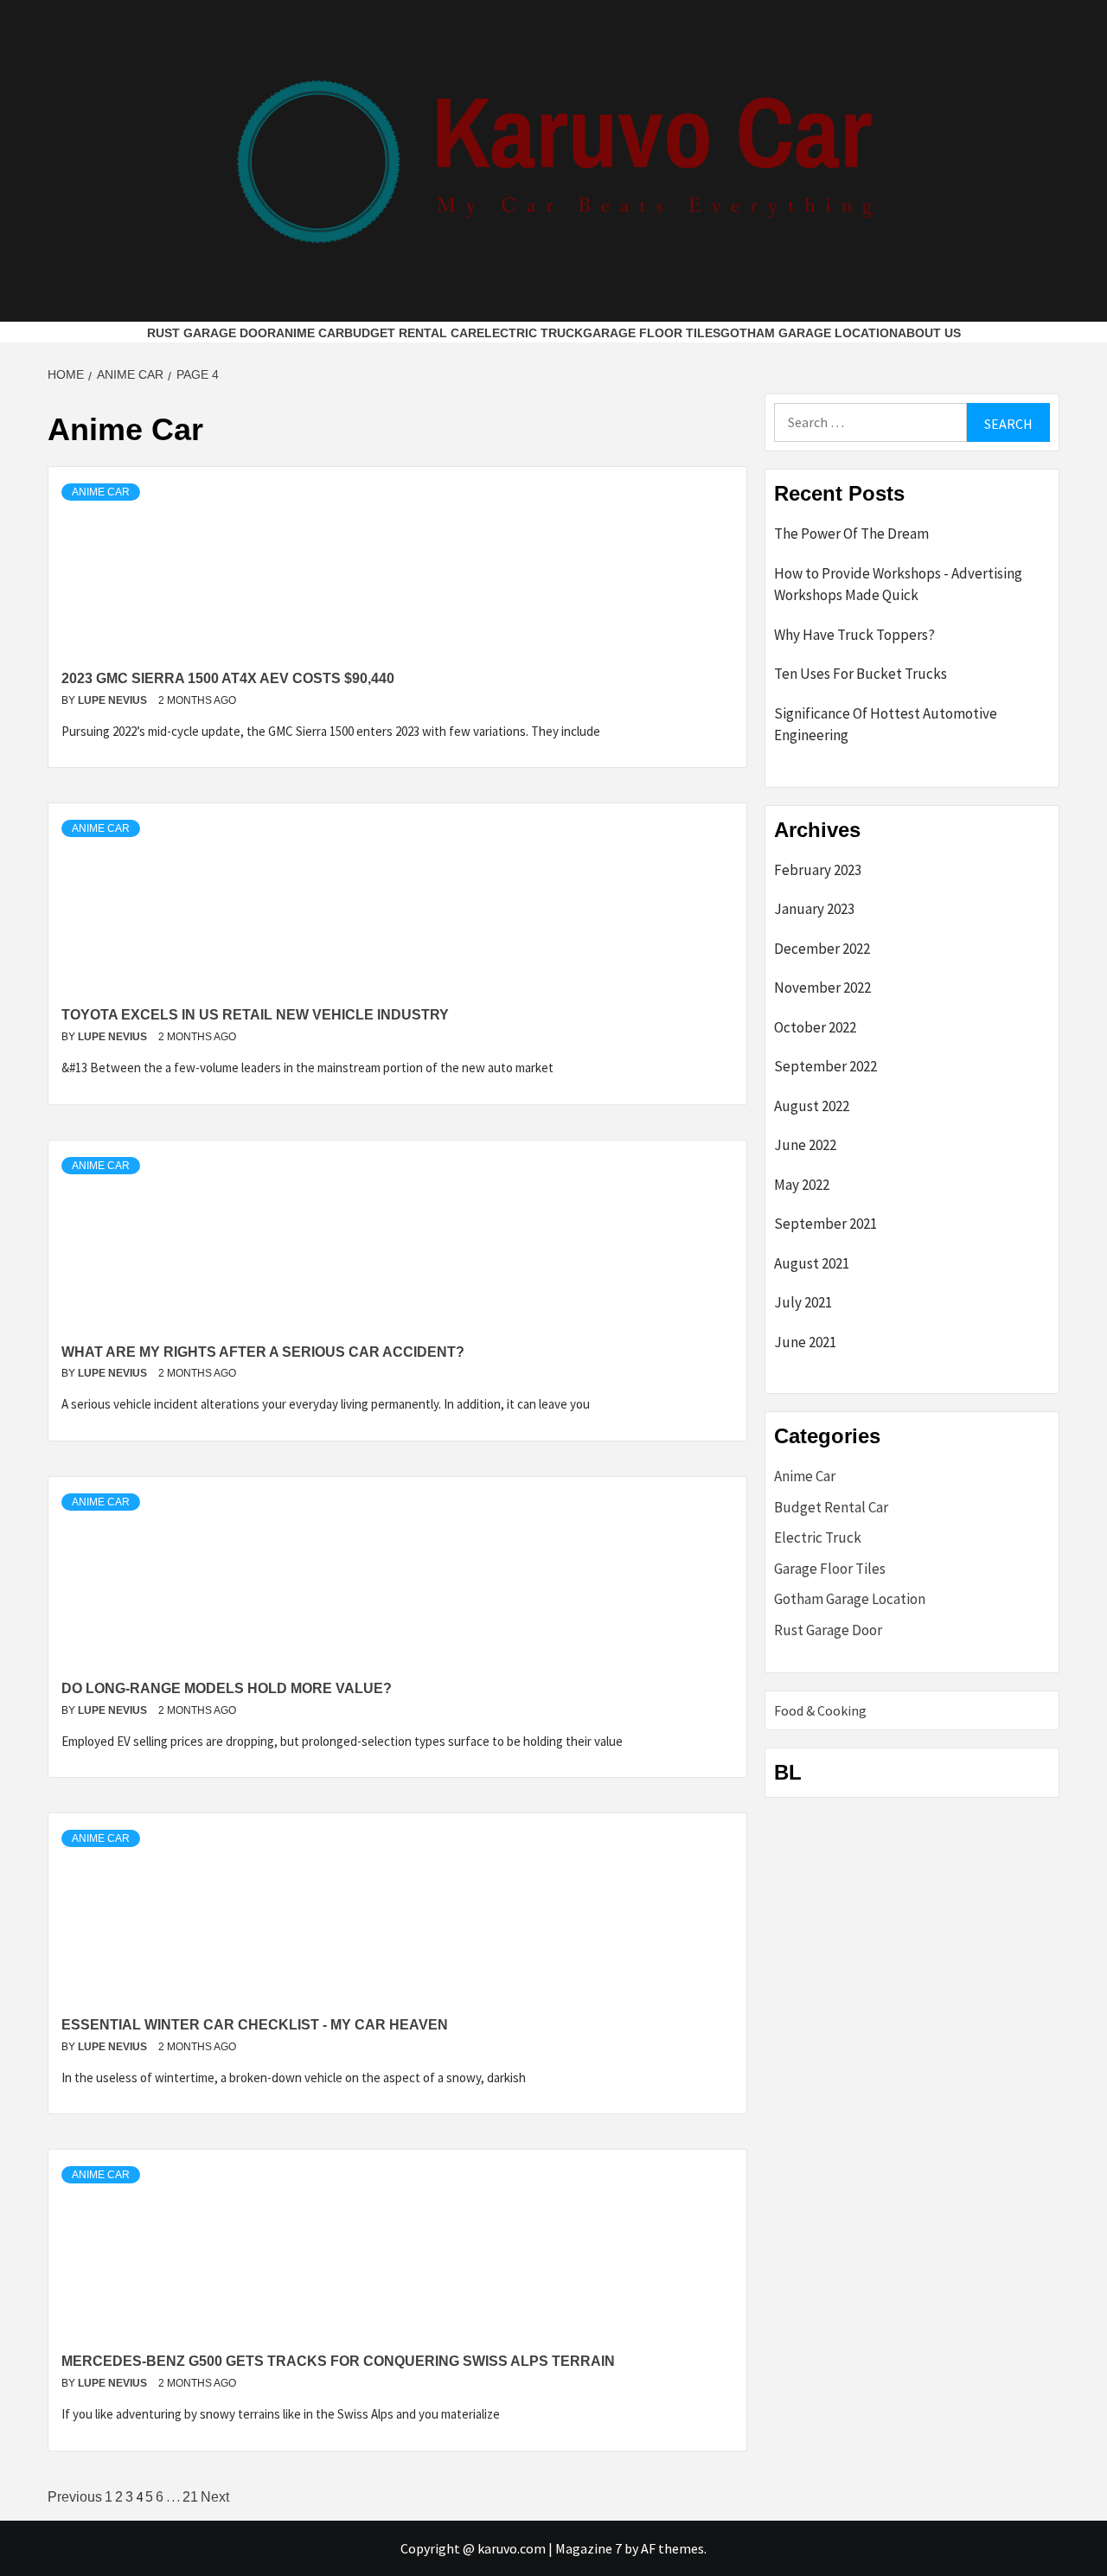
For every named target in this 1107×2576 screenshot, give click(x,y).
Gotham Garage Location (809, 333)
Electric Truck (530, 333)
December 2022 (822, 949)
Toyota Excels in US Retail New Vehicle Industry (255, 1015)
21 (190, 2497)
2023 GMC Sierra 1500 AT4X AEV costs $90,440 (228, 678)
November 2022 (822, 988)
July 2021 (803, 1302)
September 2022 (825, 1066)
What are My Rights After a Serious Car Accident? (263, 1352)
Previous (75, 2497)
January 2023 (814, 909)
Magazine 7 (589, 2548)
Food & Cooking (820, 1710)
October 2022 (815, 1027)
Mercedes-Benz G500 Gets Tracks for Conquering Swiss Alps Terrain (338, 2361)
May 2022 (802, 1185)
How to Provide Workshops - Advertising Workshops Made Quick (898, 585)
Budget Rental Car (410, 333)
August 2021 (812, 1263)
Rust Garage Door (211, 333)
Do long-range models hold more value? (227, 1688)
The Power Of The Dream (851, 534)
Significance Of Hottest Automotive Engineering (886, 725)
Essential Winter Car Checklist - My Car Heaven (255, 2025)
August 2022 (812, 1106)
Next (215, 2497)
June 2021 (805, 1342)
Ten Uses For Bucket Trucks (861, 674)
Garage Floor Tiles (652, 333)
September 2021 (825, 1224)
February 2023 (818, 870)
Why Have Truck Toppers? (854, 635)
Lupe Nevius (114, 700)
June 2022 (805, 1145)
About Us (929, 333)
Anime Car (310, 333)
